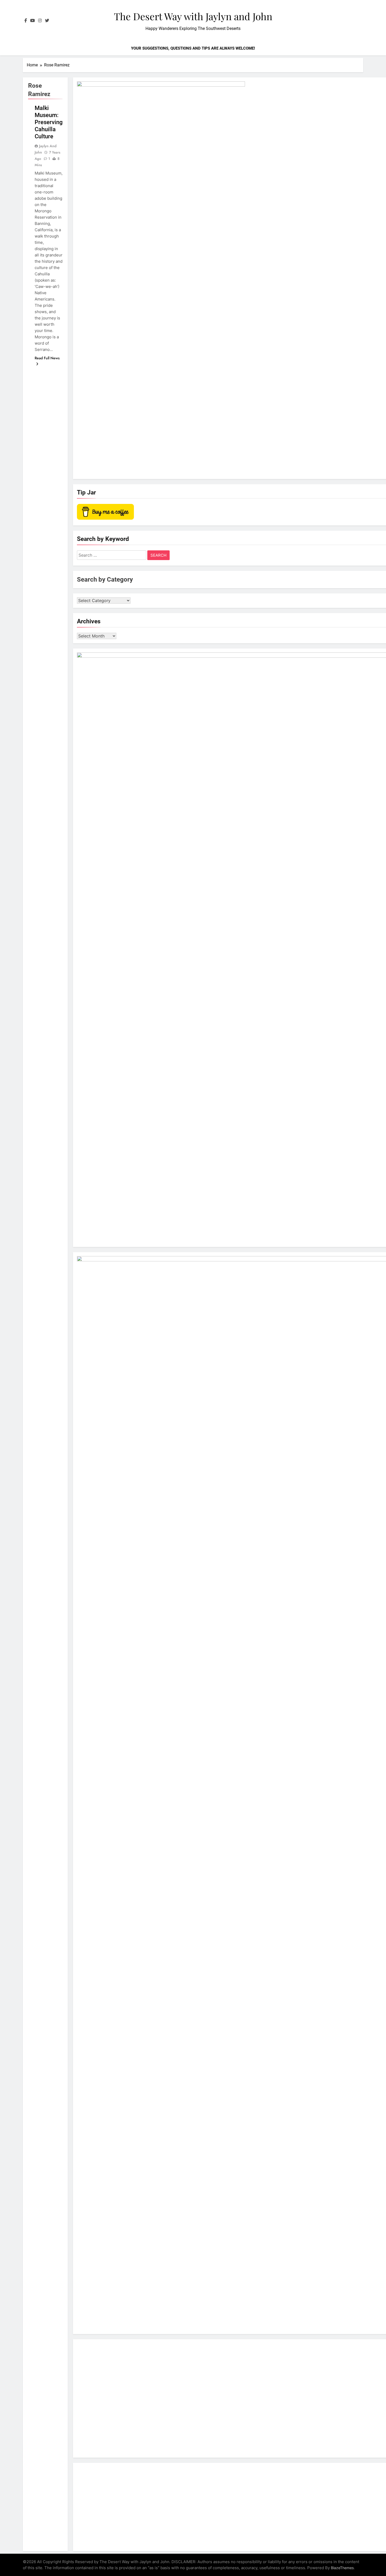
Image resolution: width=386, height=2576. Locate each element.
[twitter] (47, 21)
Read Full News (47, 358)
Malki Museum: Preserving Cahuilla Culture (49, 122)
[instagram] (40, 21)
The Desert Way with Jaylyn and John (193, 16)
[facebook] (26, 21)
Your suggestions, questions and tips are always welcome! (193, 48)
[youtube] (33, 21)
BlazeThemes (342, 2568)
